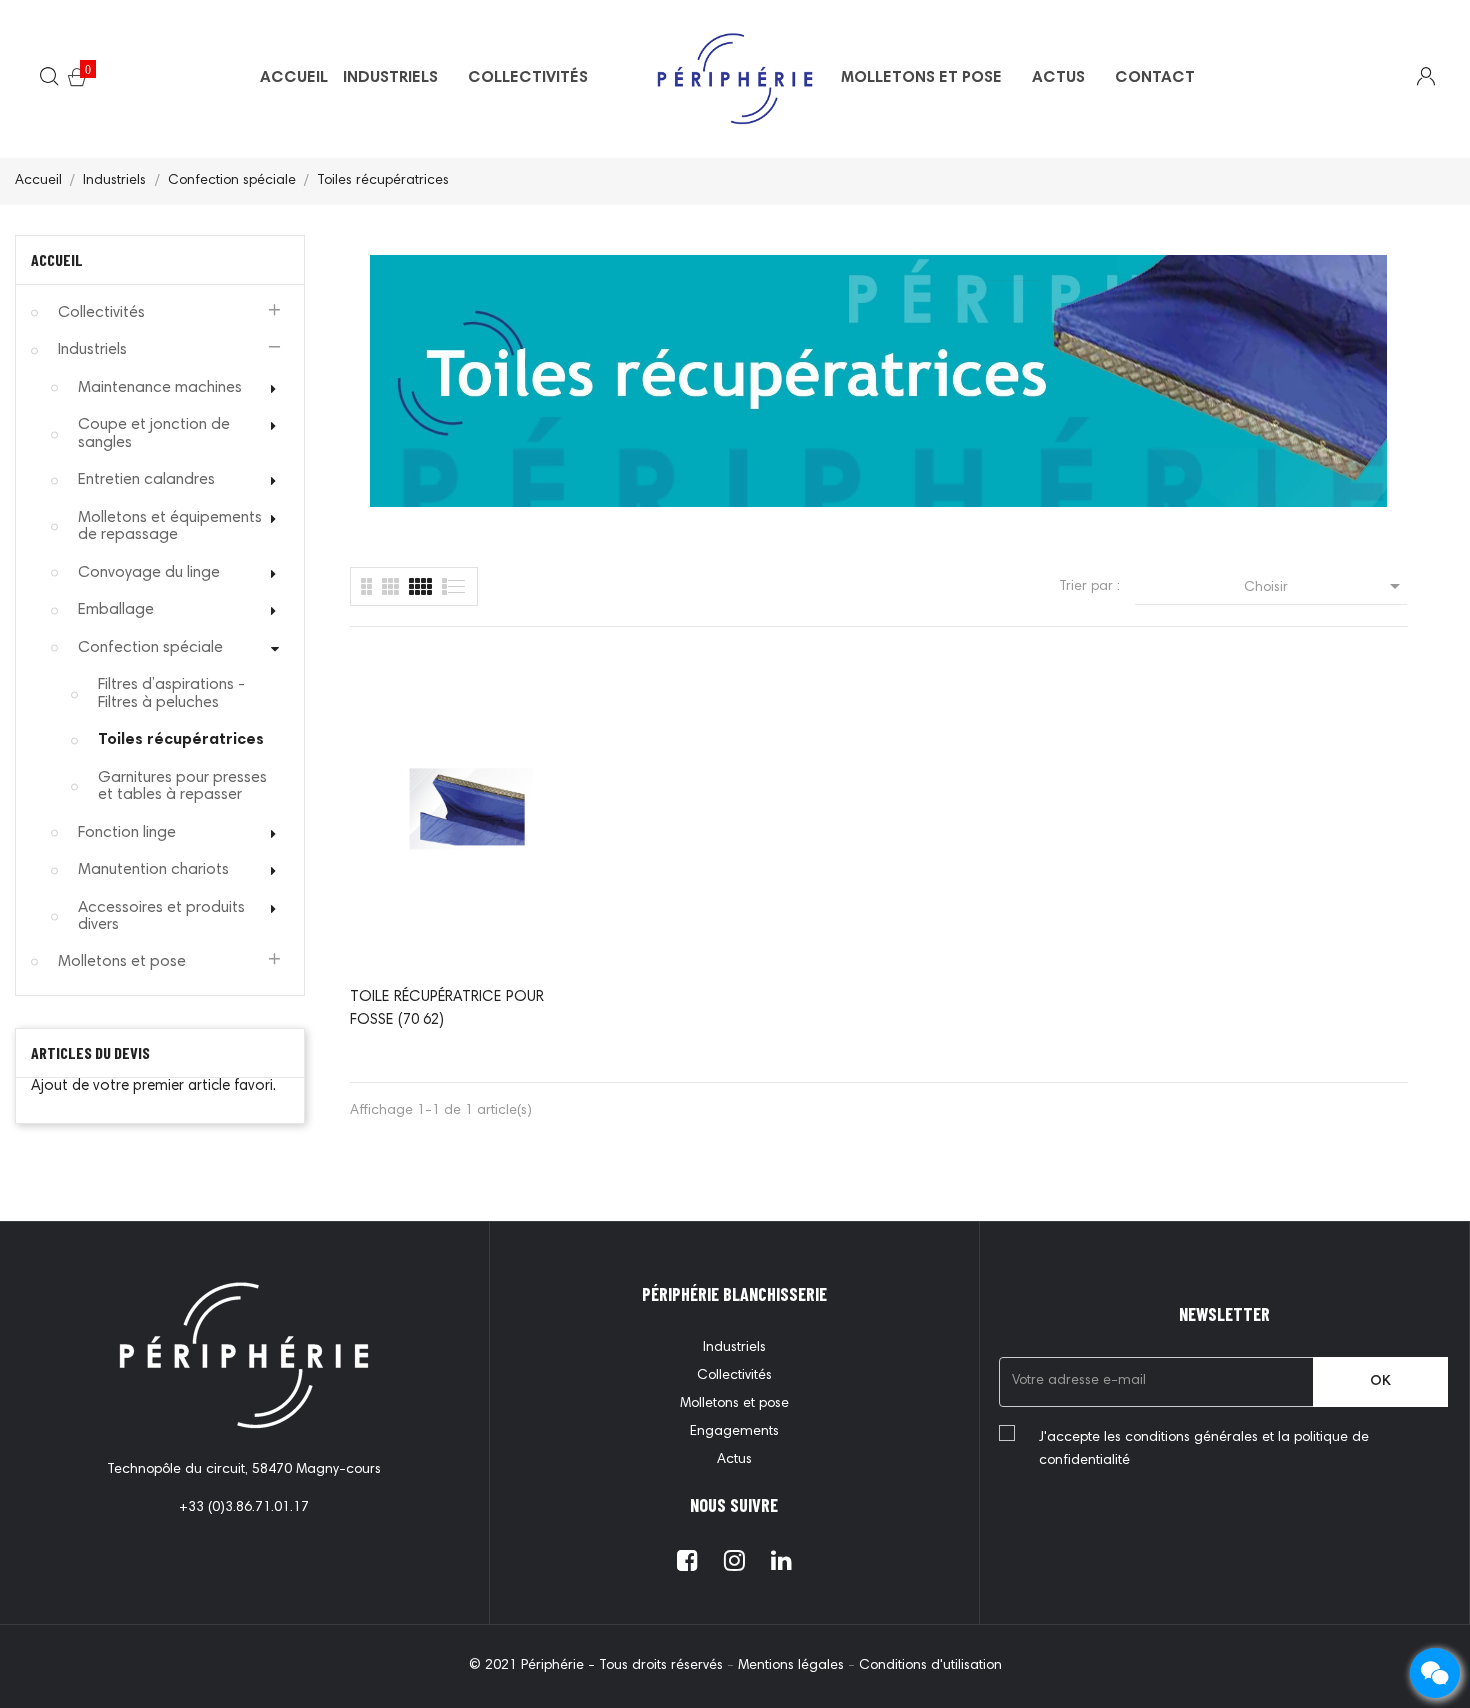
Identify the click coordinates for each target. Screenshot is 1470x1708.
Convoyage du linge (149, 573)
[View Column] (390, 586)
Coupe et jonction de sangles (154, 434)
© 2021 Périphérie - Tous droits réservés (598, 1666)
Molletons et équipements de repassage (170, 527)
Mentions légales (793, 1666)
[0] (77, 81)
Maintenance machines (160, 388)
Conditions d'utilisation (930, 1666)
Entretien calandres (146, 480)
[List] (366, 586)
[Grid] (454, 586)
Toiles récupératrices (181, 740)
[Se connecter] (1413, 79)
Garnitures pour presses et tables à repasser (182, 787)
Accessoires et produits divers (161, 917)
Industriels (92, 350)
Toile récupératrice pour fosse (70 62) (447, 1009)
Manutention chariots (153, 870)
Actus (734, 1460)
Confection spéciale (150, 648)
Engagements (734, 1432)
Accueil (57, 259)
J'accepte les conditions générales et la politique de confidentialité (1204, 1449)
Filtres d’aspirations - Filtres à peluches (171, 694)
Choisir (1325, 586)
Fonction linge (127, 833)
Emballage (116, 610)
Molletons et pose (122, 962)
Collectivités (101, 313)
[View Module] (420, 586)
